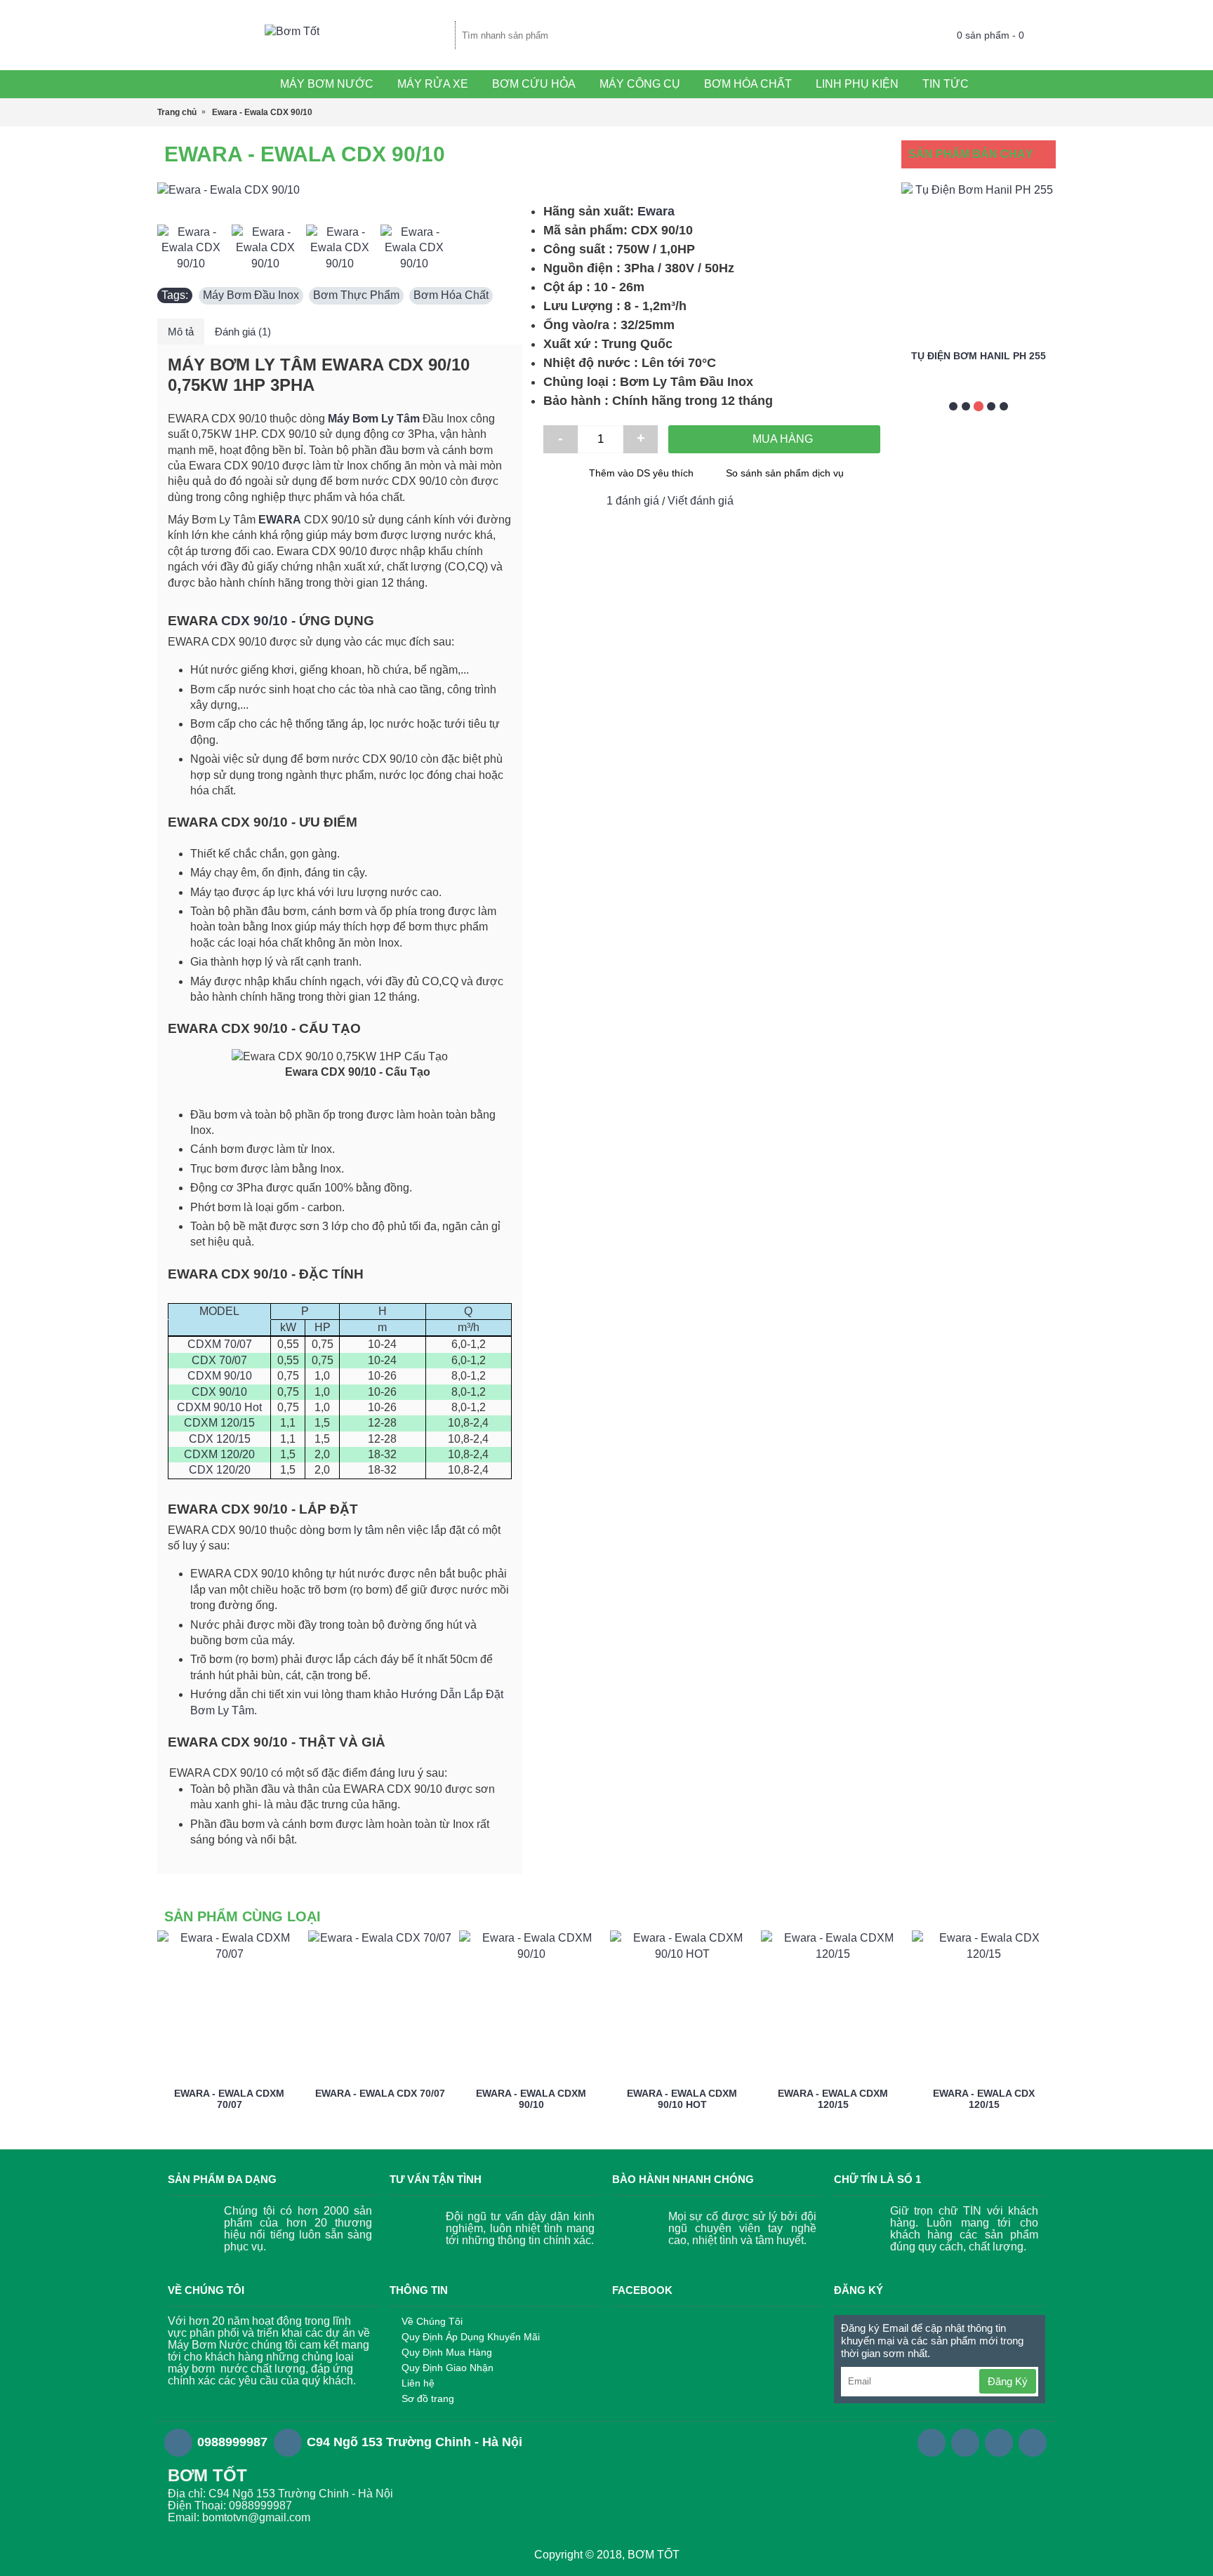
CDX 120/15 (220, 1439)
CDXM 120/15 (219, 1423)
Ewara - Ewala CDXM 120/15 (833, 2098)
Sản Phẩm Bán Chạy (971, 154)
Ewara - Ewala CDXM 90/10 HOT (682, 2098)
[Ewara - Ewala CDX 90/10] (340, 190)
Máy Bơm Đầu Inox (251, 295)
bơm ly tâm (356, 1530)
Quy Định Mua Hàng (447, 2352)
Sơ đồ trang (428, 2398)
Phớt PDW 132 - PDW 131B (999, 356)
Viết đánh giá (701, 501)
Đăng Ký (1008, 2381)
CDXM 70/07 (220, 1344)
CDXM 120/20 (219, 1454)
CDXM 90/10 (220, 1376)
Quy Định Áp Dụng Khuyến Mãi (471, 2337)
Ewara (656, 211)
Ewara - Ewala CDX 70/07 (380, 2093)
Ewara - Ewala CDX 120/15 (984, 2098)
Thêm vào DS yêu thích (641, 473)
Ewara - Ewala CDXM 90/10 (531, 2098)
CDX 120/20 (220, 1470)
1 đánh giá (633, 501)
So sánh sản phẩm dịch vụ (785, 473)
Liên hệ (418, 2383)
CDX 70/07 (219, 1360)
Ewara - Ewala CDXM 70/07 (229, 2098)
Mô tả (181, 332)
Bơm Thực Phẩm (356, 295)
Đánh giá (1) (243, 332)
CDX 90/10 (254, 621)
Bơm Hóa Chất (451, 295)
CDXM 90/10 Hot (219, 1407)
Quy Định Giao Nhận (448, 2368)
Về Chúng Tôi (432, 2321)
